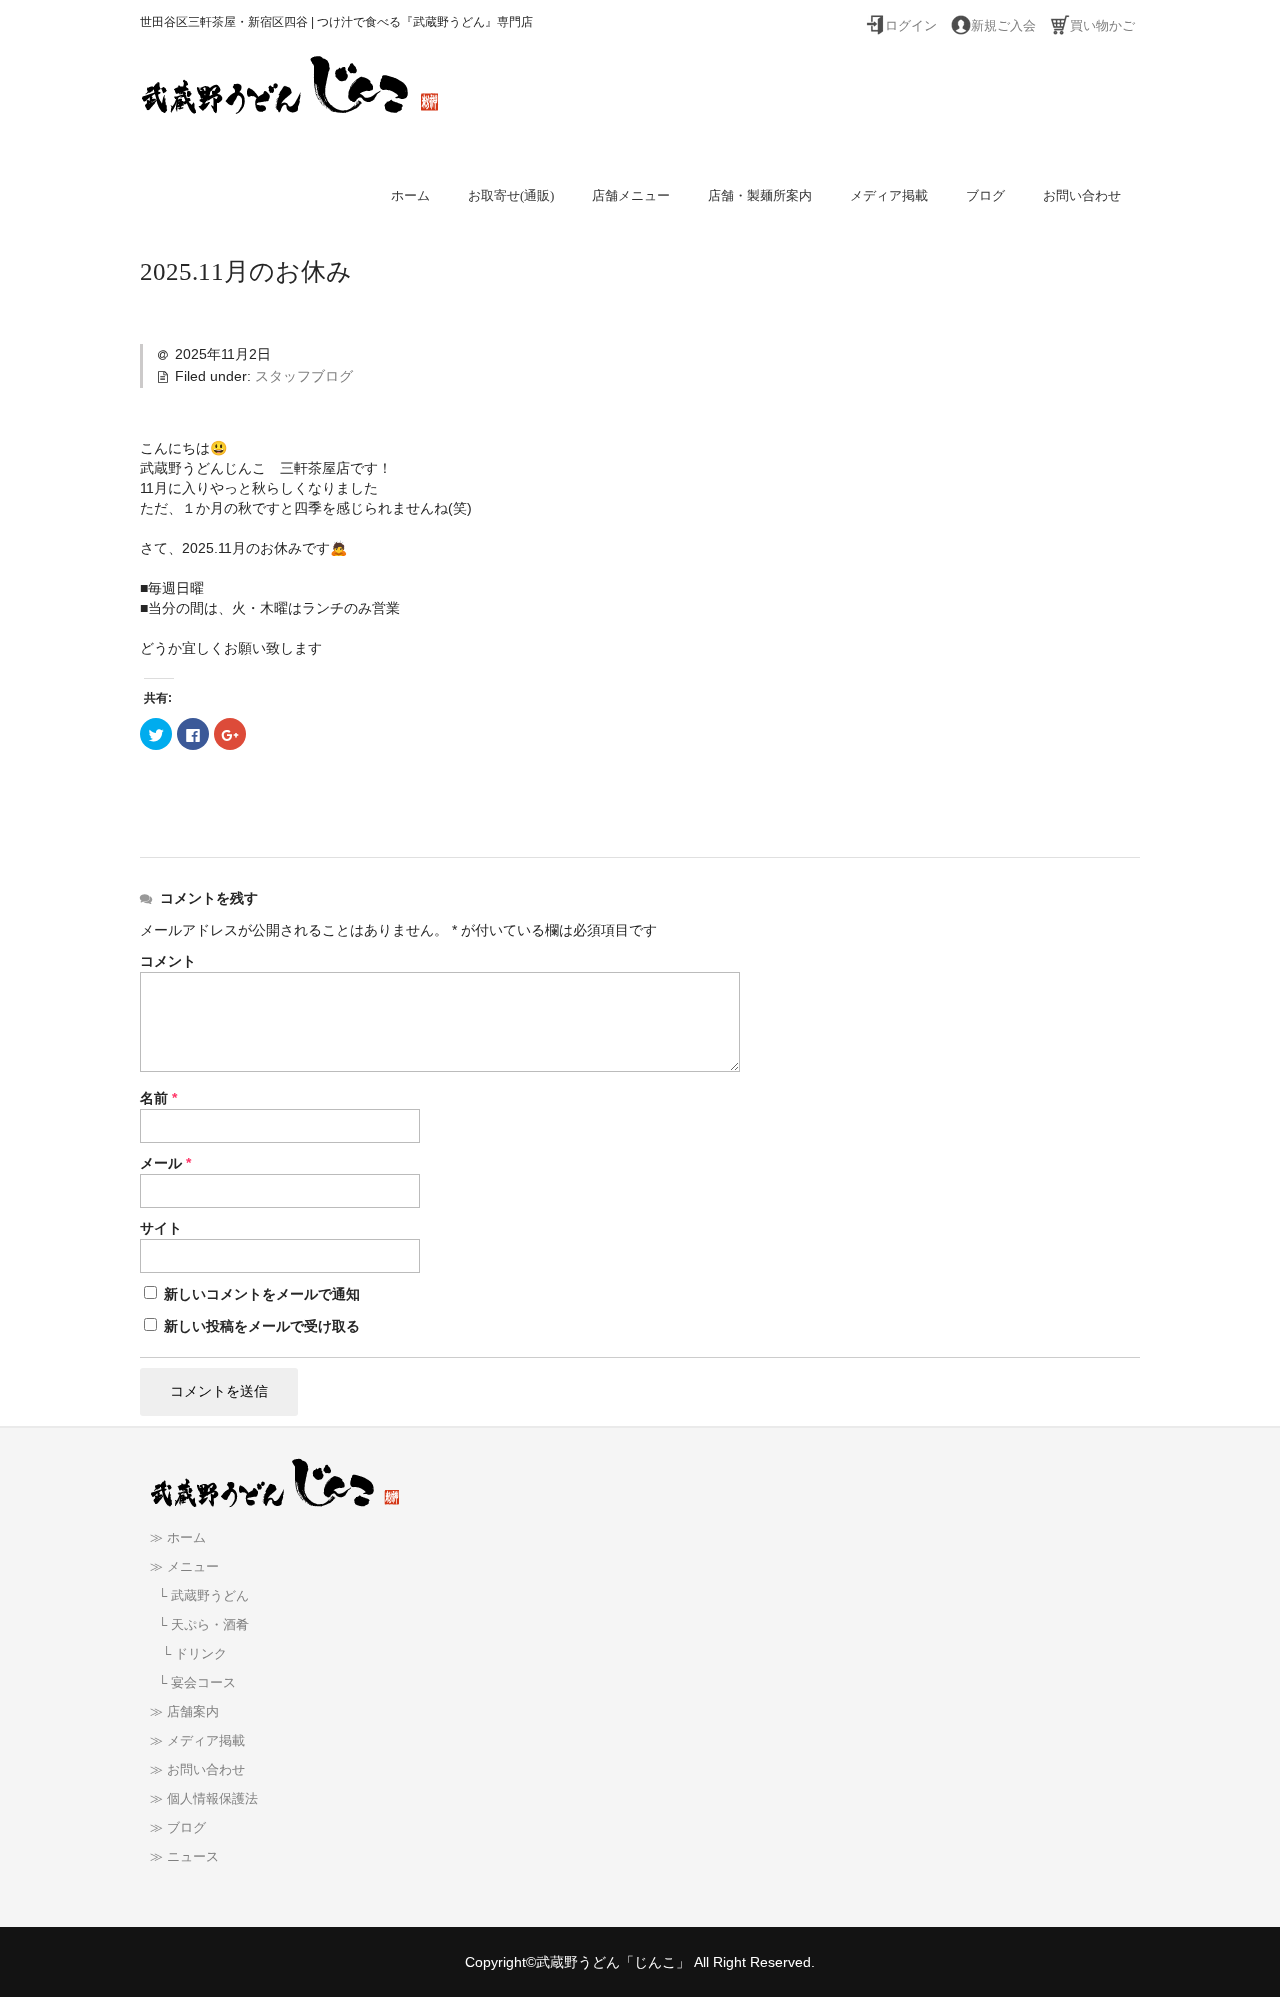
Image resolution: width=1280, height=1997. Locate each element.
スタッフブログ (304, 376)
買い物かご (1102, 26)
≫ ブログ (178, 1828)
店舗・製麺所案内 (760, 195)
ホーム (410, 195)
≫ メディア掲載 (197, 1741)
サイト (161, 1228)
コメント (168, 961)
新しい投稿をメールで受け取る (262, 1326)
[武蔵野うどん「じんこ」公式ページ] (290, 96)
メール (165, 1163)
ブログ (985, 195)
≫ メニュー (184, 1567)
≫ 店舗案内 (184, 1712)
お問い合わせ (1082, 195)
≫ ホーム (178, 1538)
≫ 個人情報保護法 (204, 1799)
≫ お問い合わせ (197, 1770)
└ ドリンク (188, 1654)
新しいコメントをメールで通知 (262, 1294)
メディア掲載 (889, 195)
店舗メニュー (631, 195)
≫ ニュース (184, 1857)
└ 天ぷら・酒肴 (199, 1625)
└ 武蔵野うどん (199, 1596)
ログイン (911, 26)
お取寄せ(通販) (511, 195)
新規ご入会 (1003, 26)
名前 (158, 1098)
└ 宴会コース (193, 1683)
